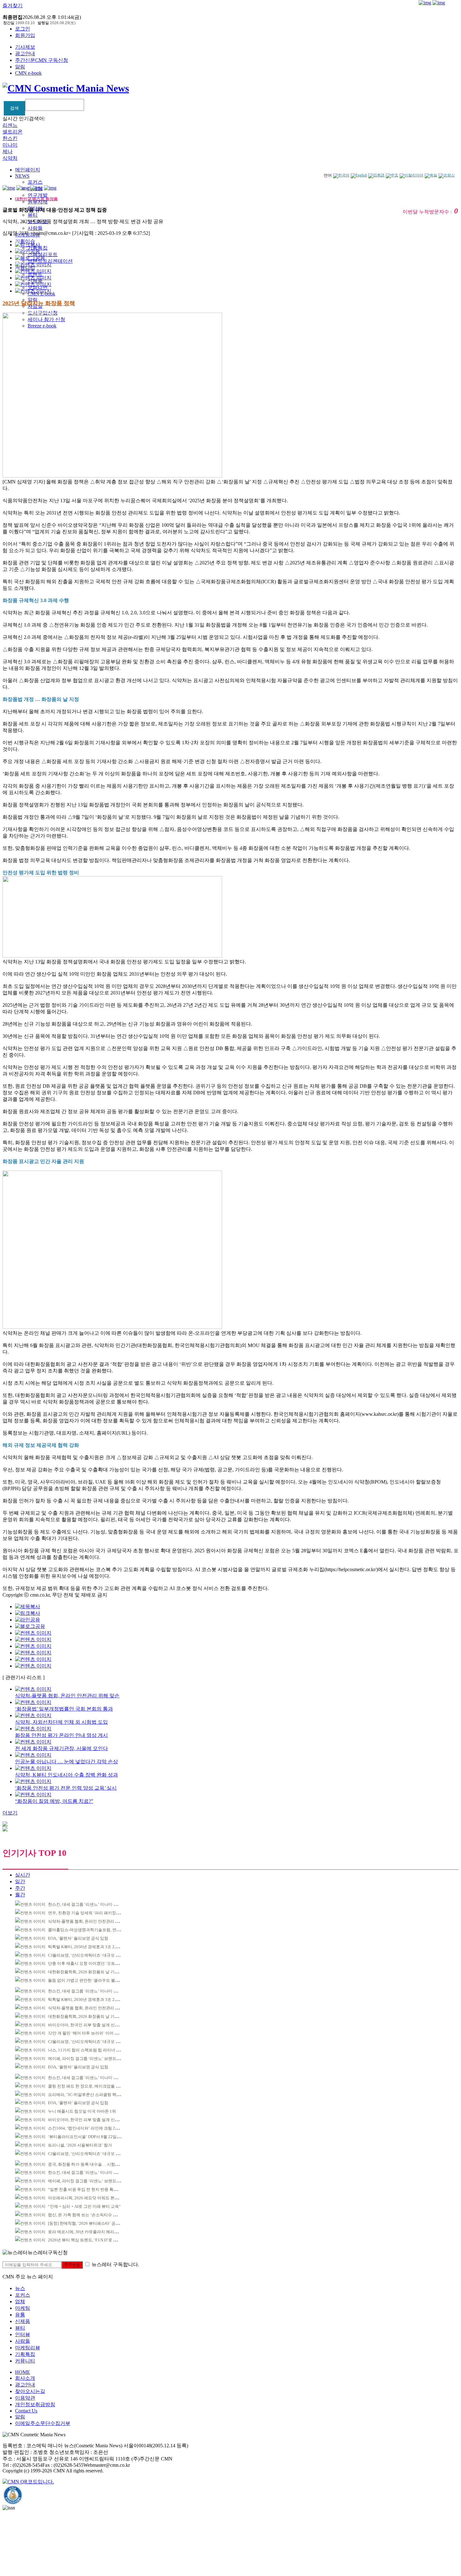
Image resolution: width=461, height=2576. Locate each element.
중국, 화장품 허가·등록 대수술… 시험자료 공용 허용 (95, 2164)
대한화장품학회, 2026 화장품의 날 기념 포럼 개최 (92, 1972)
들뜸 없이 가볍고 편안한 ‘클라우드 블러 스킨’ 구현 (93, 1980)
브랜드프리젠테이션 (50, 261)
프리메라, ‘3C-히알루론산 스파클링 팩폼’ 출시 (89, 2095)
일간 (20, 1881)
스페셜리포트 (43, 254)
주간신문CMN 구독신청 (42, 60)
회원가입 (25, 35)
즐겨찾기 (13, 5)
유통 (20, 2315)
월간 (20, 1895)
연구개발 (38, 195)
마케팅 (23, 2308)
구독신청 (72, 2265)
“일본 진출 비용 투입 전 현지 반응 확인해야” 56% (92, 2189)
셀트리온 (13, 132)
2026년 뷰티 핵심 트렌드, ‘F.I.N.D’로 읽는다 (87, 2240)
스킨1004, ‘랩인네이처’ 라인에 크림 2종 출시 (88, 2128)
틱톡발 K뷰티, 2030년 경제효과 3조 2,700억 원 (90, 1947)
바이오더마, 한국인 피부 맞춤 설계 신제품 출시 (90, 2025)
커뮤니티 (25, 2361)
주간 (20, 1888)
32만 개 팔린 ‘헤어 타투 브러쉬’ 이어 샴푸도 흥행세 (94, 2033)
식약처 (10, 158)
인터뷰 (23, 2334)
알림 (20, 67)
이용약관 (25, 2398)
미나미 (10, 145)
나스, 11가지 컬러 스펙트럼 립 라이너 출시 (86, 2050)
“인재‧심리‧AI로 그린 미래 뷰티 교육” (84, 2206)
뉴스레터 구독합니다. (115, 2264)
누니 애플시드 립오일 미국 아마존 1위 (82, 2111)
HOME (23, 2372)
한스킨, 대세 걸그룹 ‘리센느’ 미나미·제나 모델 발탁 (94, 1904)
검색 (14, 108)
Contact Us (26, 2411)
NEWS (22, 176)
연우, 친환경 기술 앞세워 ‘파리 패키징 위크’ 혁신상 (94, 1913)
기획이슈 (25, 241)
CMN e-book (28, 73)
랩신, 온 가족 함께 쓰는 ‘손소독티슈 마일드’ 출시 (92, 2215)
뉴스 (20, 2288)
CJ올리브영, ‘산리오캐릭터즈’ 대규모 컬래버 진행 (93, 1955)
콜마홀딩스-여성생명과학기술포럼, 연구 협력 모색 (93, 1930)
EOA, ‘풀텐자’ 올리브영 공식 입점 (78, 1938)
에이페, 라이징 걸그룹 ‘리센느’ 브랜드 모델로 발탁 (93, 2059)
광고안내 (25, 54)
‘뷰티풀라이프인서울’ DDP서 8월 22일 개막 (87, 2137)
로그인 (23, 29)
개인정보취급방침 (35, 2404)
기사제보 (25, 47)
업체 (20, 2301)
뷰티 (33, 215)
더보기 (10, 1813)
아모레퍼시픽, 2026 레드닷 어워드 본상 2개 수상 (91, 2198)
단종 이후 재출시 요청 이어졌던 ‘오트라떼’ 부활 (91, 1963)
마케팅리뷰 (28, 2348)
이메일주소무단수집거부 (43, 2423)
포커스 (35, 182)
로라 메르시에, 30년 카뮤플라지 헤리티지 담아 (90, 2232)
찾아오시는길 (30, 2391)
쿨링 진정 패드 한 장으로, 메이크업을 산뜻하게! (91, 2086)
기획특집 (25, 2354)
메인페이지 (28, 170)
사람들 (35, 228)
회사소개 (25, 2378)
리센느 (10, 125)
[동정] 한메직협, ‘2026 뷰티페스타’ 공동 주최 (88, 2223)
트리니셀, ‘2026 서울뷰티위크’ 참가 (80, 2145)
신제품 (23, 2321)
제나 (8, 151)
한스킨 (10, 138)
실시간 (23, 1875)
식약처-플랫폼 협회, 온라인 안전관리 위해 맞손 (90, 1921)
